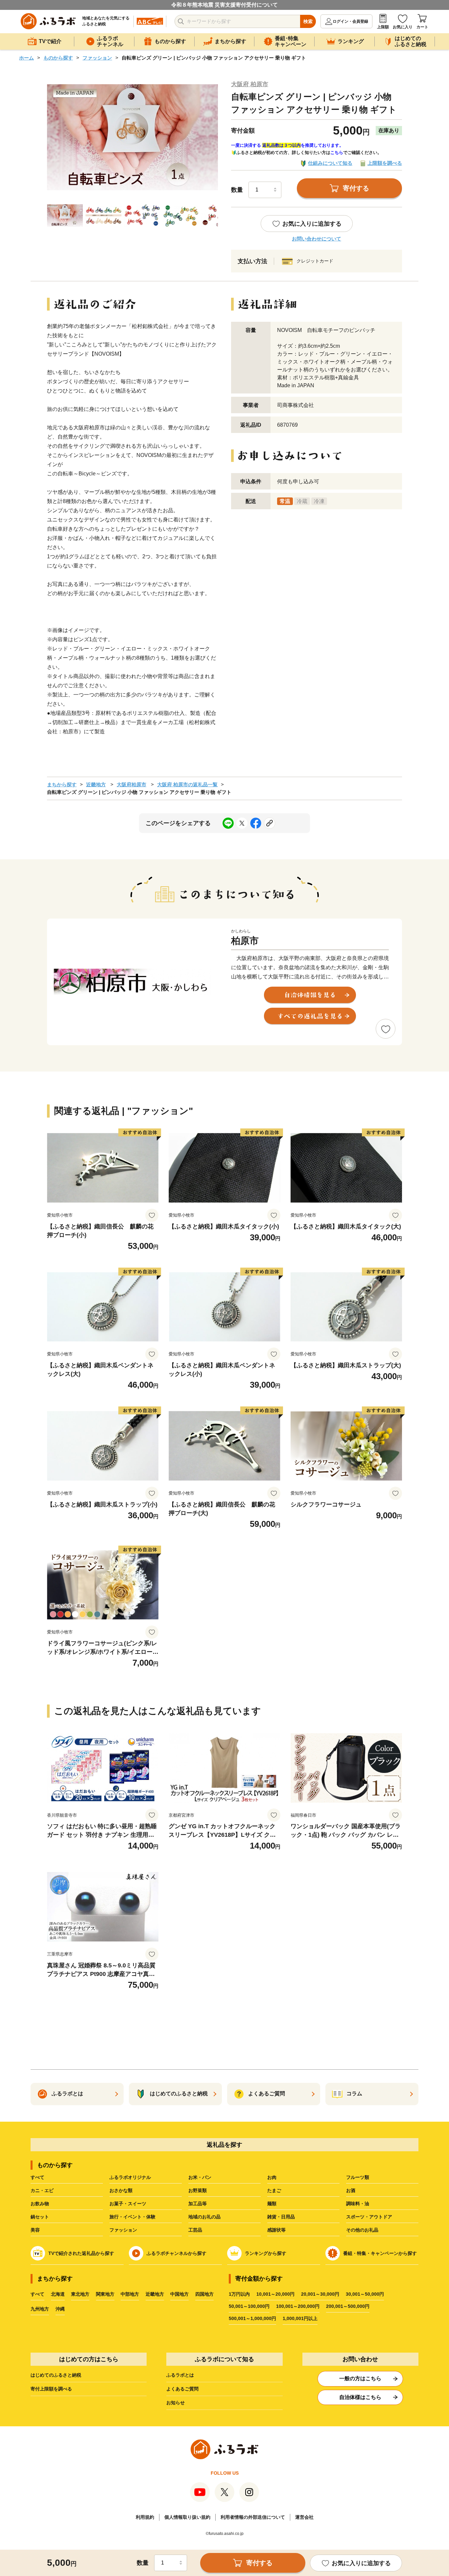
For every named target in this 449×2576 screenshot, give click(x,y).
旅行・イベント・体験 (132, 2217)
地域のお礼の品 (204, 2217)
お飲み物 (40, 2204)
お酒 (351, 2190)
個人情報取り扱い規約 (187, 2517)
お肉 (272, 2177)
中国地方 (179, 2294)
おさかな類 (121, 2190)
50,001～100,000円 (249, 2306)
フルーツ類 (358, 2177)
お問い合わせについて (317, 239)
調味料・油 (358, 2204)
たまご (274, 2190)
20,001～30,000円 (320, 2294)
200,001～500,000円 (348, 2306)
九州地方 (40, 2309)
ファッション (97, 58)
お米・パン (200, 2177)
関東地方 (105, 2294)
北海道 (58, 2294)
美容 (35, 2230)
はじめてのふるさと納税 (56, 2375)
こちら (337, 152)
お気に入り (403, 27)
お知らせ (176, 2403)
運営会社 (304, 2517)
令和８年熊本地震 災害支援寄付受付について (225, 5)
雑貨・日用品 (281, 2217)
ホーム (26, 58)
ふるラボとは (180, 2375)
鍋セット (40, 2217)
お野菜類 (198, 2190)
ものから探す (58, 58)
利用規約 (145, 2517)
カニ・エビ (42, 2190)
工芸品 (195, 2230)
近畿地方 (96, 784)
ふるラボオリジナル (130, 2177)
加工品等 (198, 2204)
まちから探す (62, 784)
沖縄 (60, 2309)
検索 (308, 21)
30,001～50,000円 (365, 2294)
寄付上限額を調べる (51, 2389)
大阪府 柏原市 (250, 84)
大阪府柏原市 (131, 784)
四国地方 (204, 2294)
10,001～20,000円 (275, 2294)
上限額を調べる (385, 163)
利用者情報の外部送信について (253, 2517)
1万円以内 (239, 2294)
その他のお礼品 (362, 2230)
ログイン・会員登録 (350, 21)
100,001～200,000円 (298, 2306)
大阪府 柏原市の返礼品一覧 (187, 784)
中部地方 (130, 2294)
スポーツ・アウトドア (369, 2217)
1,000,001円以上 (300, 2318)
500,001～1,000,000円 (252, 2318)
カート (422, 27)
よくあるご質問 (182, 2389)
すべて (37, 2177)
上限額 (383, 27)
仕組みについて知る (330, 163)
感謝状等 (276, 2230)
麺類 (272, 2204)
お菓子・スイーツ (128, 2204)
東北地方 (80, 2294)
